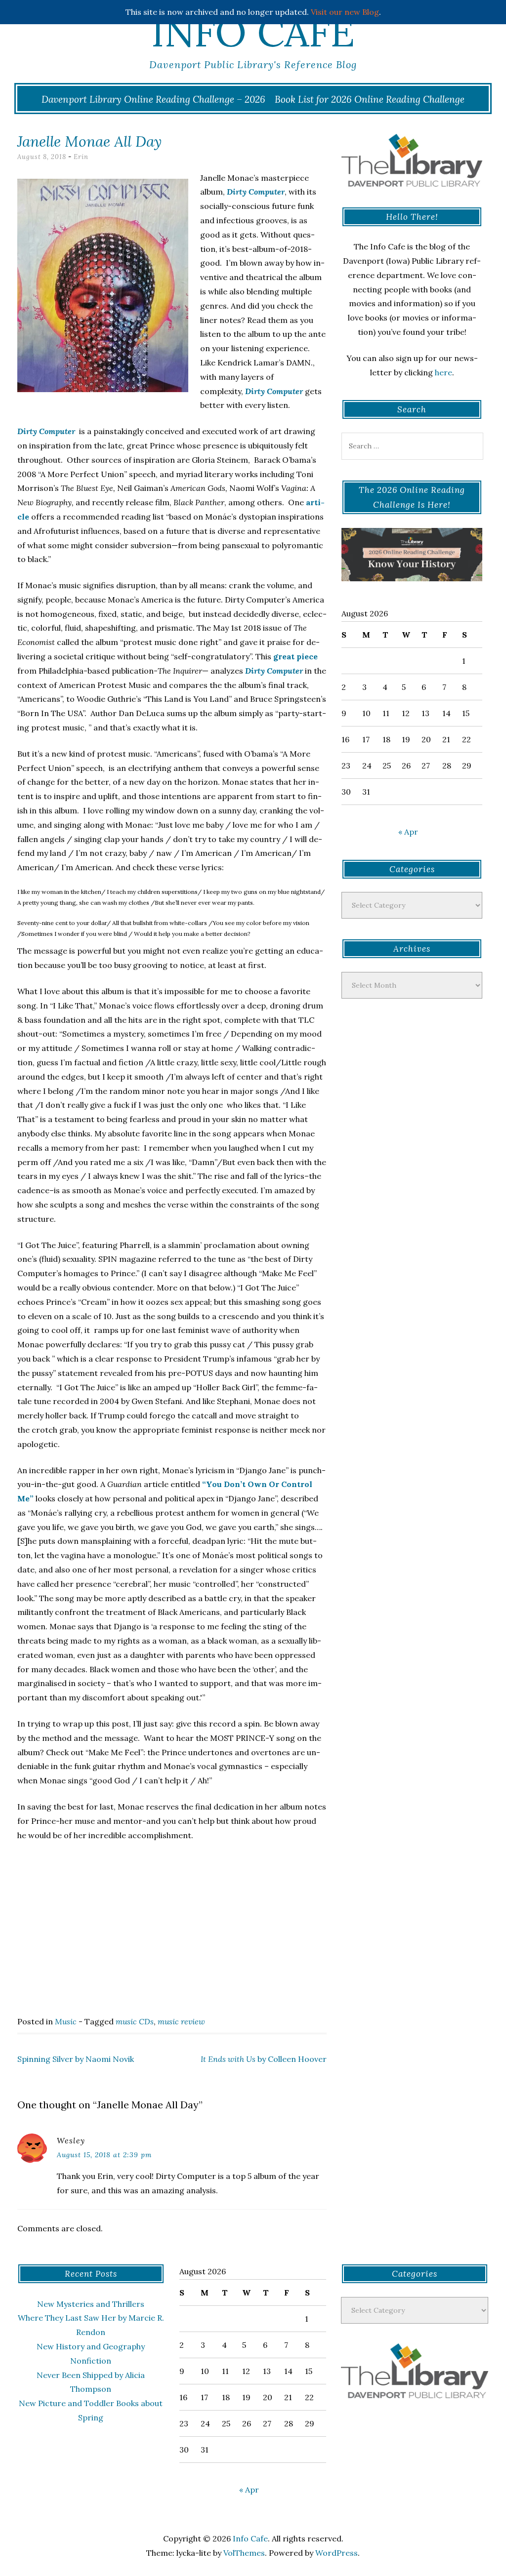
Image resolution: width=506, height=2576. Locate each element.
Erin (81, 157)
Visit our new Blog (345, 12)
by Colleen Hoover (264, 2059)
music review (181, 2021)
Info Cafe (253, 32)
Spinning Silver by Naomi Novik (76, 2059)
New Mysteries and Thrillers (91, 2304)
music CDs (135, 2021)
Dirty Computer (274, 391)
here (443, 372)
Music (66, 2021)
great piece (295, 656)
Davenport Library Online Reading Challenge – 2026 (153, 99)
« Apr (408, 832)
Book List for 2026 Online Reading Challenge (370, 99)
